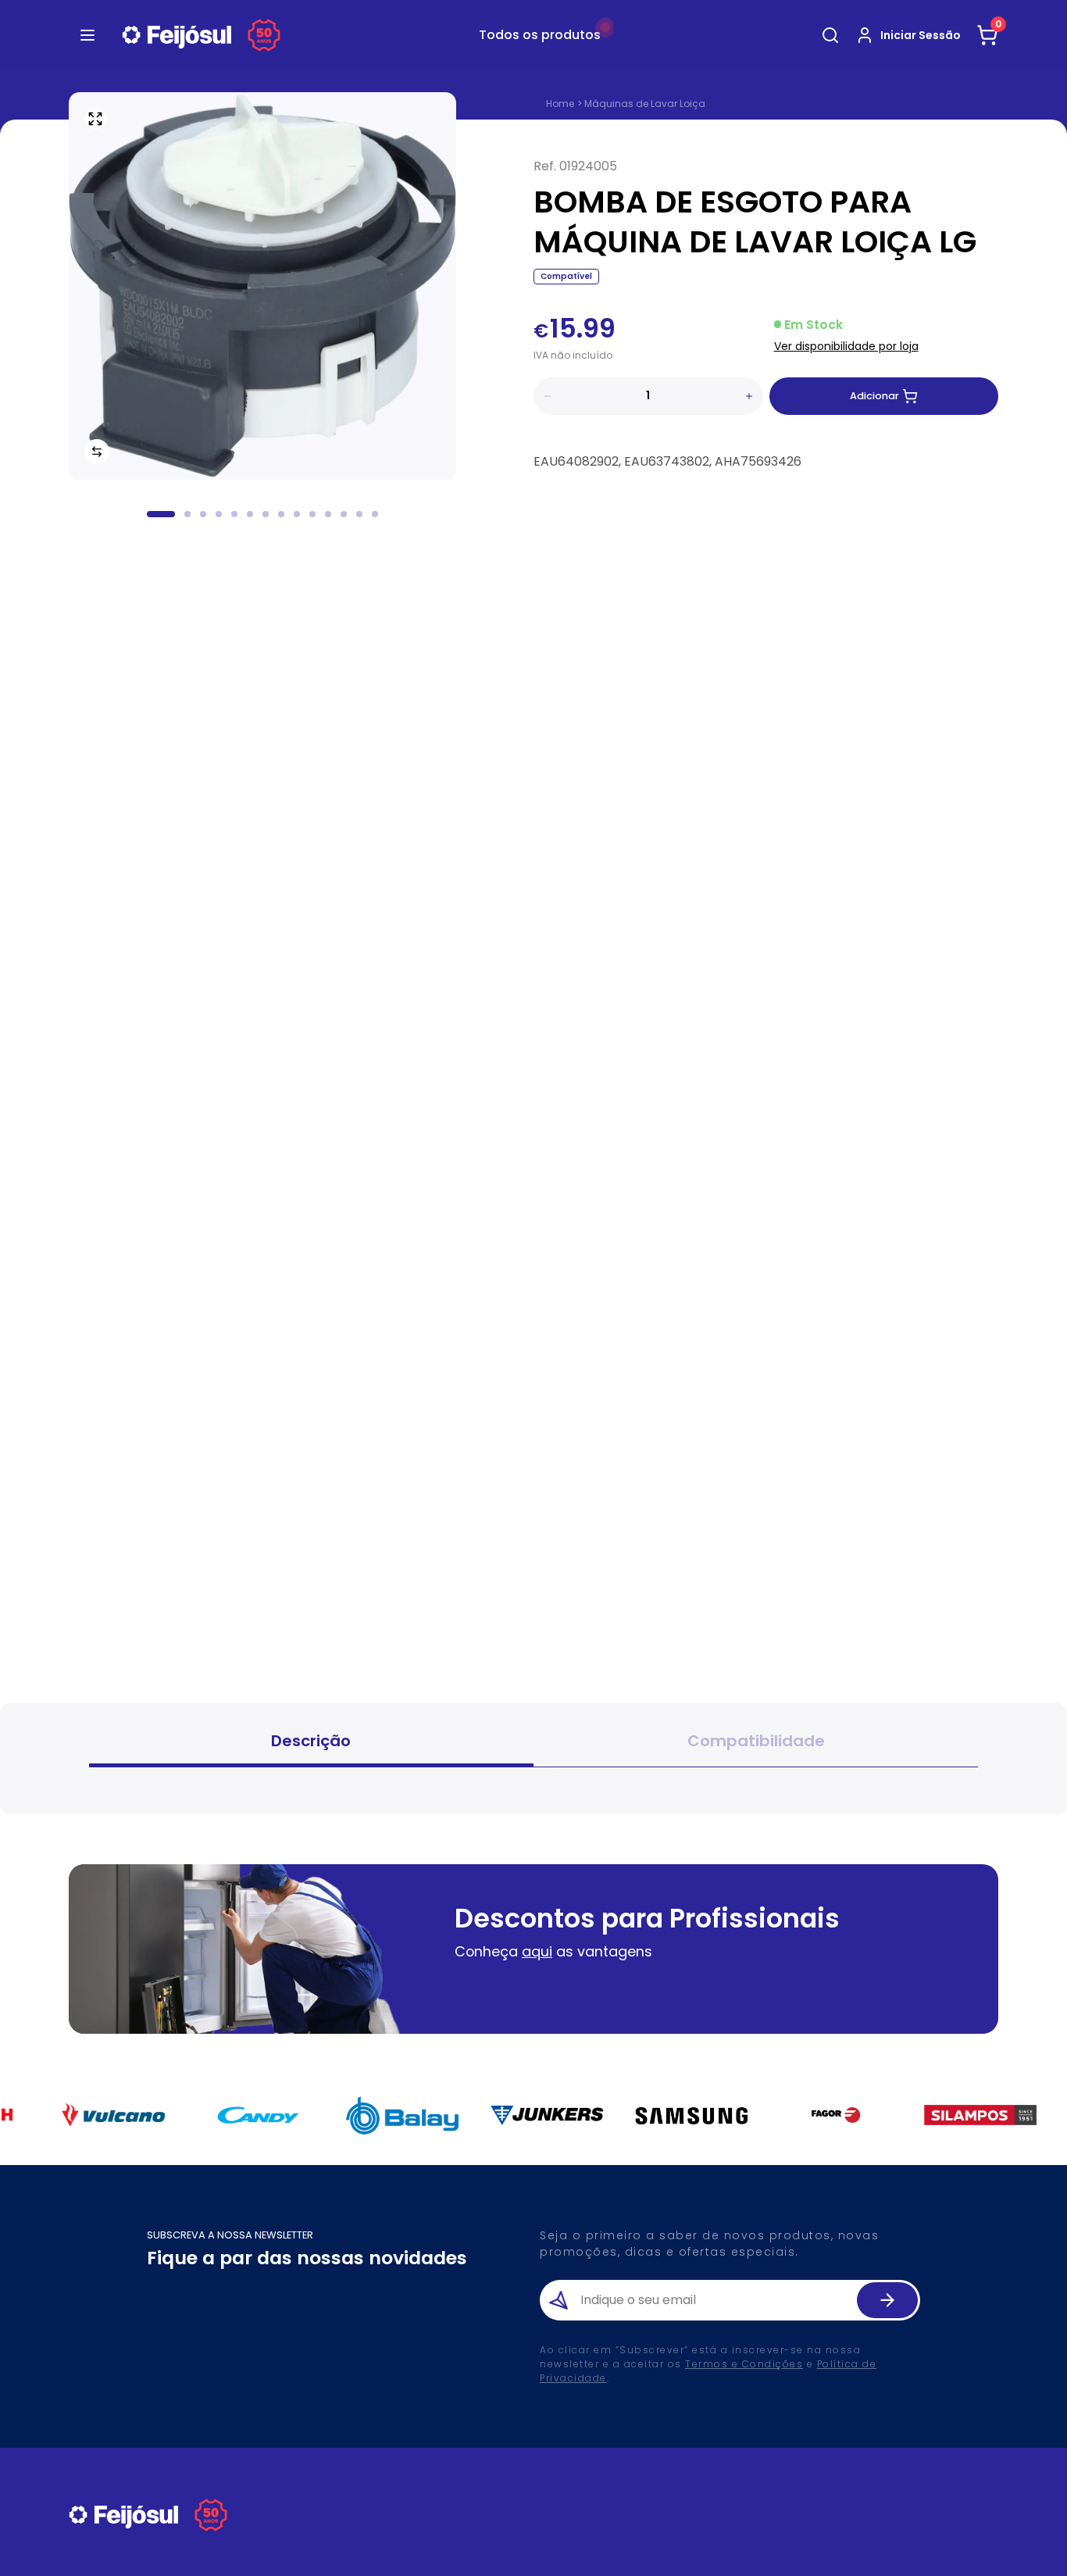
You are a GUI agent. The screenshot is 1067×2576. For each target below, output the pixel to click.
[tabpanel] (533, 1786)
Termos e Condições (744, 2364)
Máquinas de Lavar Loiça (645, 104)
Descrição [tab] (311, 1741)
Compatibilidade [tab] (756, 1741)
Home (560, 104)
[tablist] (533, 1743)
